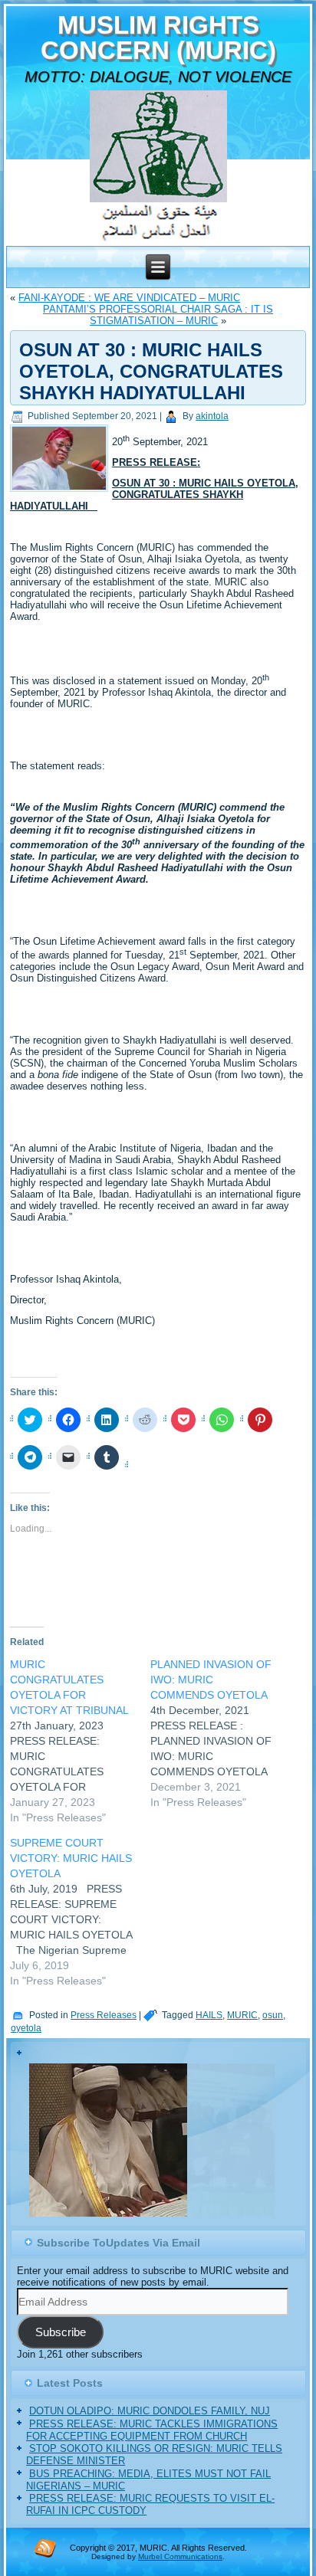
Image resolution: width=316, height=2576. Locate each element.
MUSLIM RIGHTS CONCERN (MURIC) (158, 38)
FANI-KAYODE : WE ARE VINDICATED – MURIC (129, 298)
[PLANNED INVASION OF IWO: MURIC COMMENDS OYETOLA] (221, 1733)
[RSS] (45, 2548)
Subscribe (61, 2332)
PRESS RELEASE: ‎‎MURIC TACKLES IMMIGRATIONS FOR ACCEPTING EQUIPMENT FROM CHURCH (152, 2430)
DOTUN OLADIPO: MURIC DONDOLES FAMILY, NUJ (150, 2411)
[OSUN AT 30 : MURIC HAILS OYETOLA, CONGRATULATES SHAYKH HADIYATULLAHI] (61, 492)
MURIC (242, 2015)
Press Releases (104, 2015)
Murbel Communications (180, 2556)
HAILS (209, 2015)
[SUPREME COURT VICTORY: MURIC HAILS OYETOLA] (80, 1912)
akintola (212, 416)
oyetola (26, 2028)
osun (273, 2015)
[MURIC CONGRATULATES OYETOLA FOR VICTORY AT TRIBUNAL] (80, 1741)
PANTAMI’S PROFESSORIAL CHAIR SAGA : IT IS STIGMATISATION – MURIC (158, 315)
